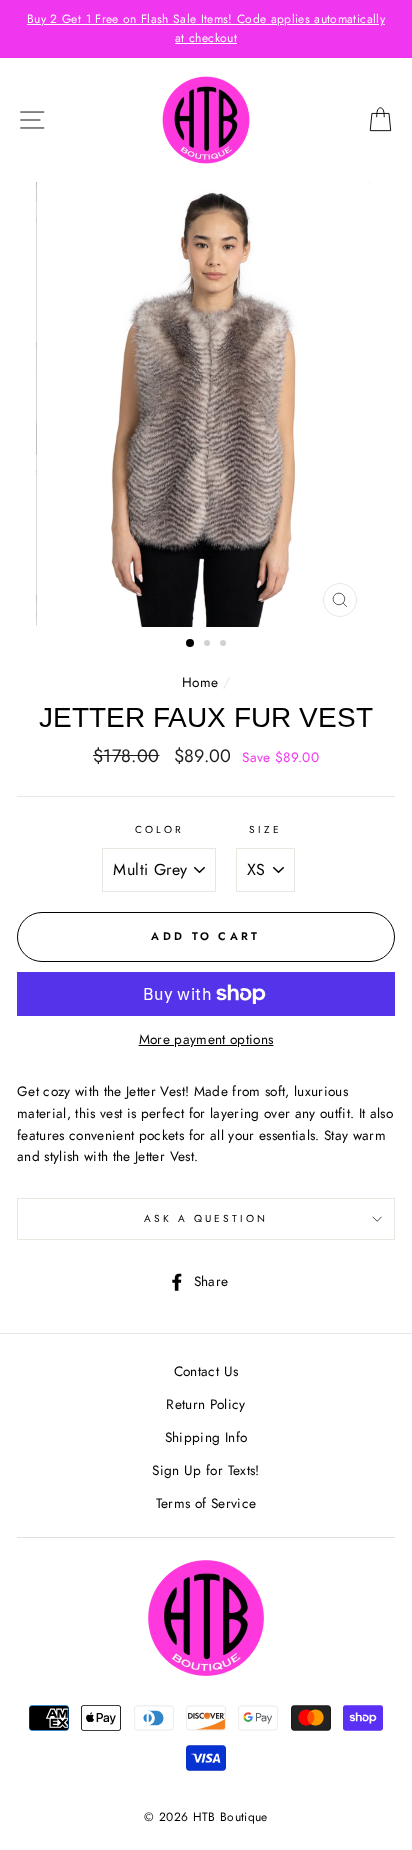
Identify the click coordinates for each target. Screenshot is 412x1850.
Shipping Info (206, 1437)
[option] (206, 29)
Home (200, 682)
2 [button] (209, 645)
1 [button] (191, 644)
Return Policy (205, 1404)
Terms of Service (206, 1503)
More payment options (206, 1039)
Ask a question (206, 1218)
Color (159, 829)
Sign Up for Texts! (205, 1470)
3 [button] (225, 645)
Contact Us (206, 1371)
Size (265, 829)
